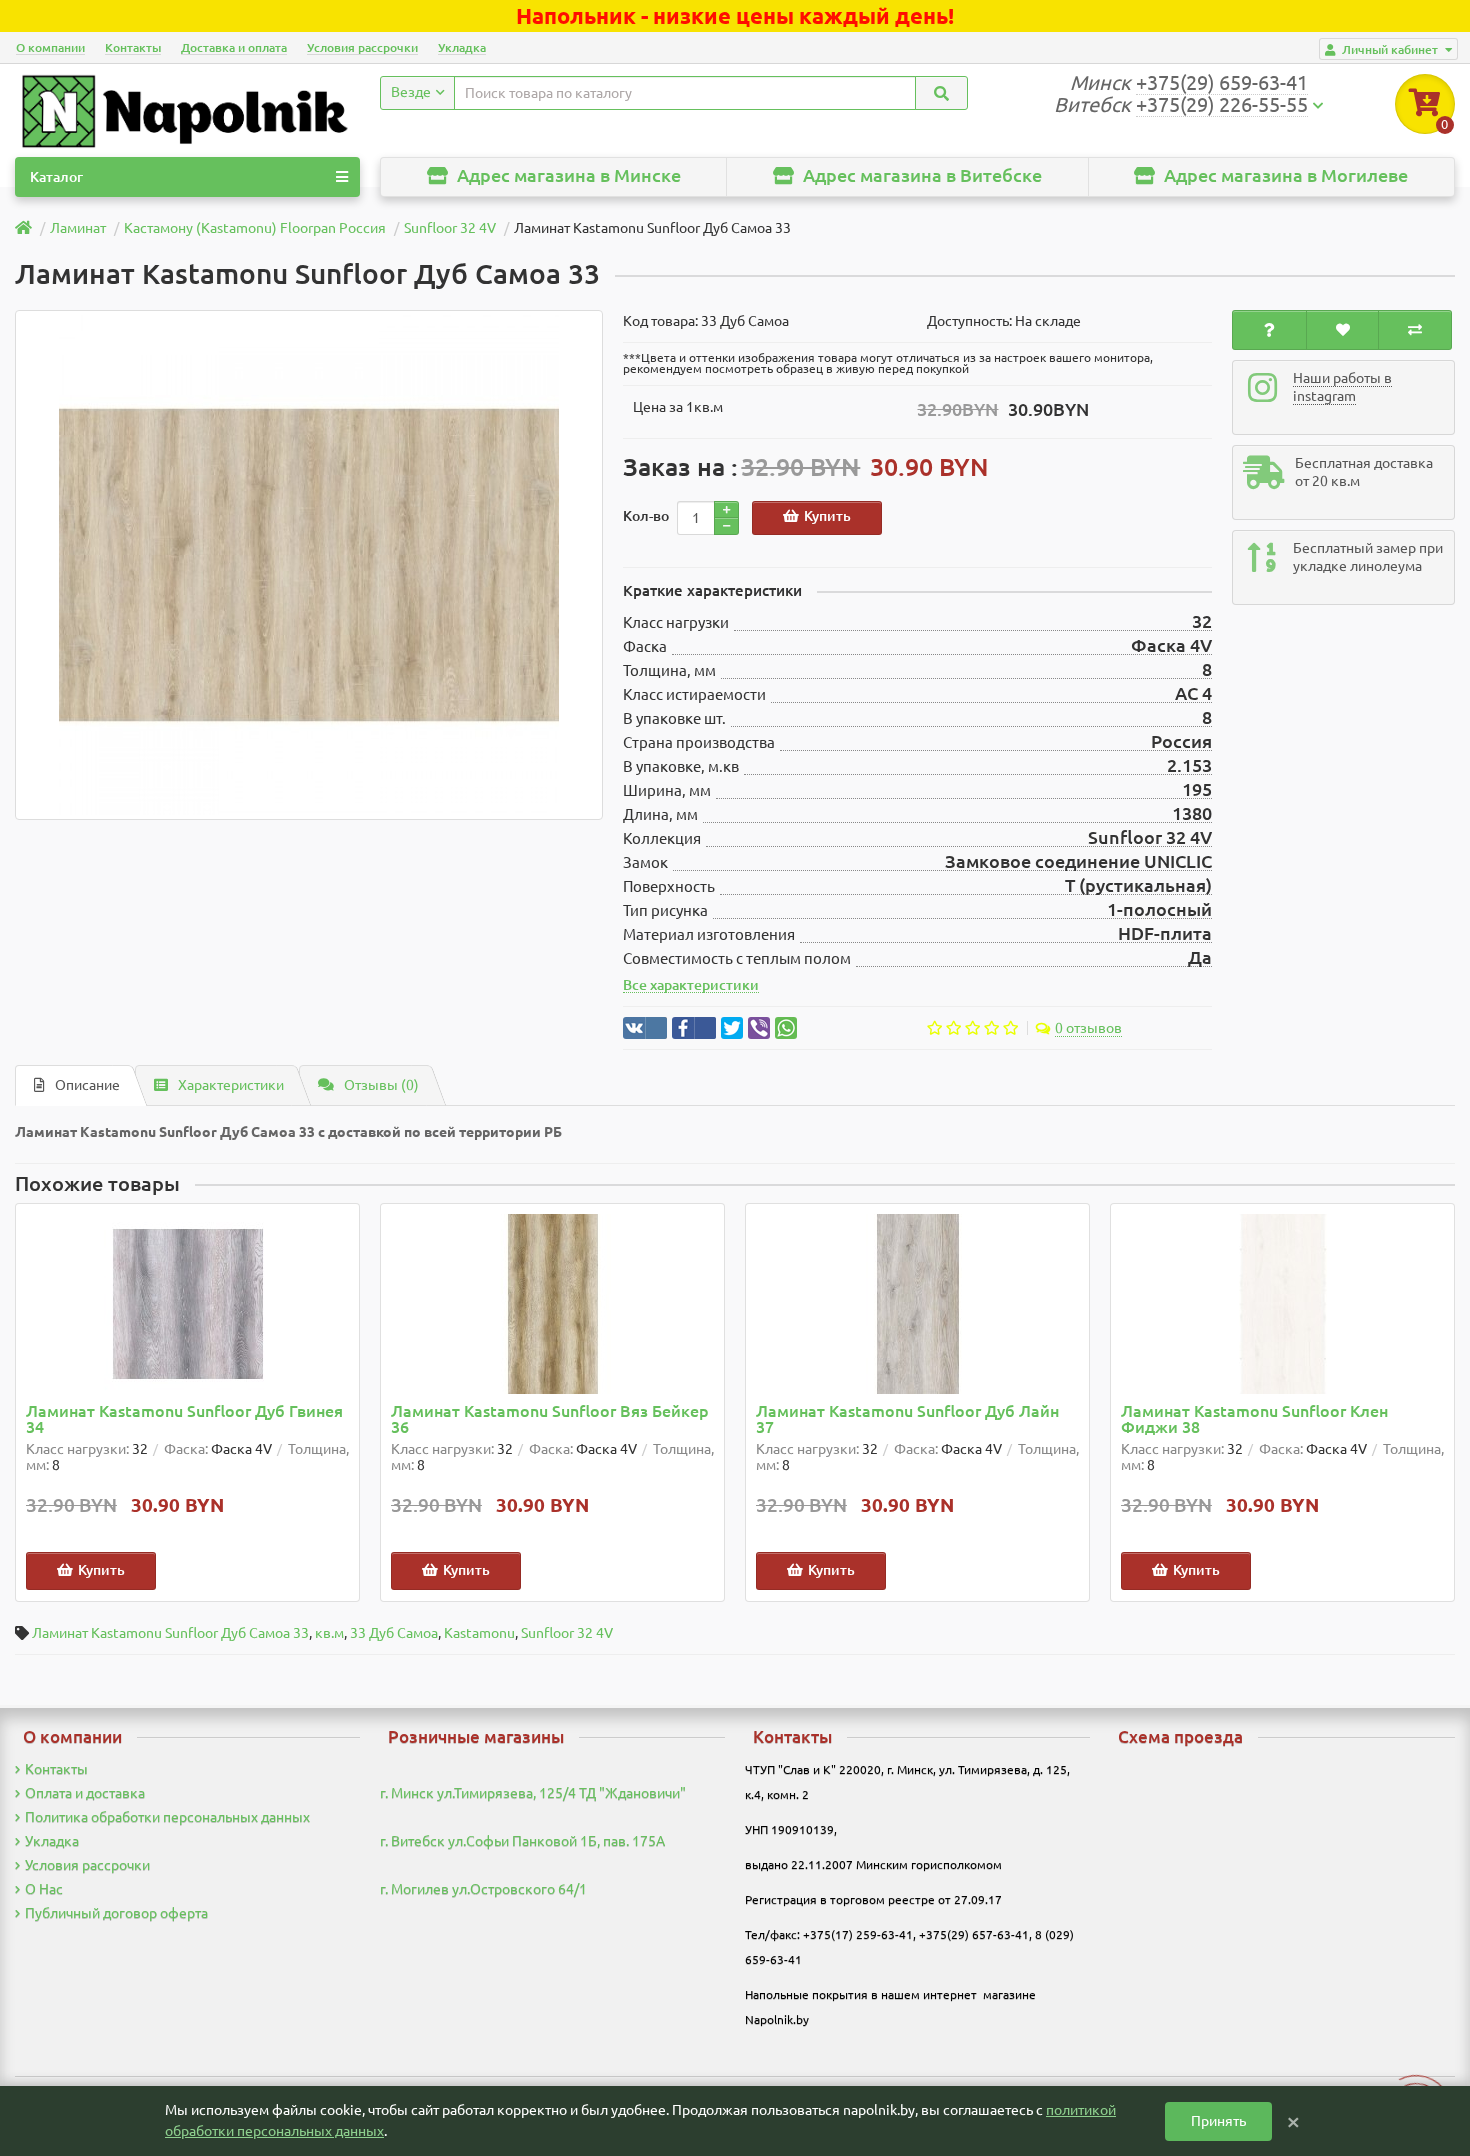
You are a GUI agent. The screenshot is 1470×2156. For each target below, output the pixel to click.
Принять (1218, 2121)
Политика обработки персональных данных (167, 1817)
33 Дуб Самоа (394, 1633)
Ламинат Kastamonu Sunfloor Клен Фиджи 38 (1254, 1419)
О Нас (44, 1889)
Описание (87, 1085)
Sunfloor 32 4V (567, 1633)
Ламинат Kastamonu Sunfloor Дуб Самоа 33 (170, 1633)
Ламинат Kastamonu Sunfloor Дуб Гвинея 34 (184, 1419)
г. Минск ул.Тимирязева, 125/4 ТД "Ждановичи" (533, 1793)
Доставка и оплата (234, 47)
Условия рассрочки (362, 47)
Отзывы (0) (381, 1085)
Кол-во (646, 516)
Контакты (133, 47)
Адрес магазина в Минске (567, 175)
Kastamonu (479, 1633)
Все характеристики (691, 985)
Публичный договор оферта (116, 1913)
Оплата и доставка (85, 1793)
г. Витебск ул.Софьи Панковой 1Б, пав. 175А (522, 1841)
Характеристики (231, 1085)
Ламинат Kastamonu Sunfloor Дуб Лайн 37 (907, 1419)
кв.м (329, 1633)
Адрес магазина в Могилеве (1284, 175)
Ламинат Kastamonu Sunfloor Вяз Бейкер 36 (550, 1419)
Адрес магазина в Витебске (920, 175)
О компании (50, 47)
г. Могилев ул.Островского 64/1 (483, 1889)
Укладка (462, 47)
